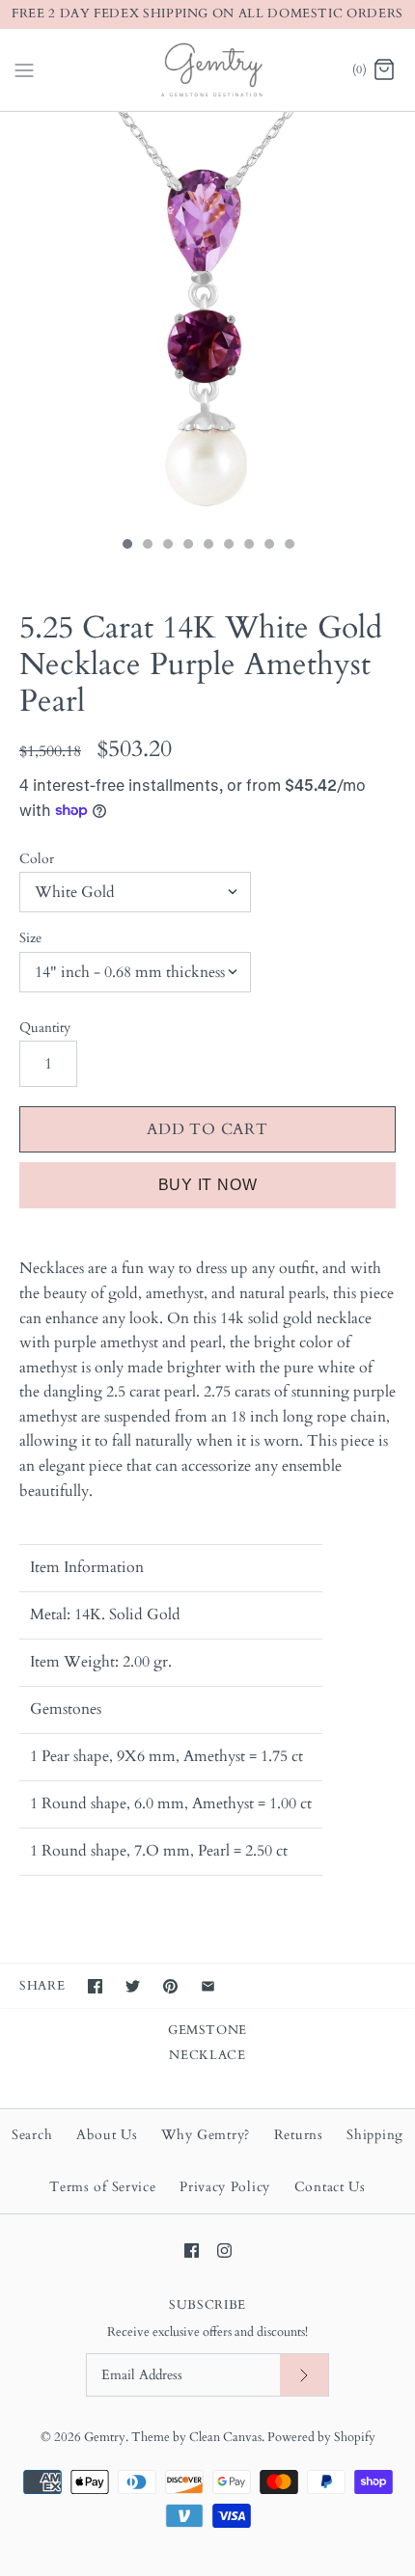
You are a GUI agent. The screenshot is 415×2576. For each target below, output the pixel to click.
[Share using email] (208, 1986)
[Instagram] (224, 2251)
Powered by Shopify (321, 2437)
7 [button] (248, 546)
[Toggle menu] (24, 68)
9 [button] (289, 546)
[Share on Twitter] (133, 1986)
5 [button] (207, 546)
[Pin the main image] (170, 1986)
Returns (299, 2135)
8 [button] (268, 546)
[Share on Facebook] (95, 1986)
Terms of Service (102, 2187)
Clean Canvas (225, 2437)
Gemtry (105, 2437)
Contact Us (330, 2187)
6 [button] (228, 546)
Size (30, 938)
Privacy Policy (225, 2187)
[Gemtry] (208, 70)
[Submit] (304, 2375)
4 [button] (187, 546)
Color (37, 859)
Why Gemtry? (206, 2135)
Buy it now (208, 1185)
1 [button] (126, 546)
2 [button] (147, 546)
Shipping (375, 2135)
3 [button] (167, 546)
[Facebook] (192, 2251)
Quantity (45, 1028)
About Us (107, 2135)
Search (32, 2135)
